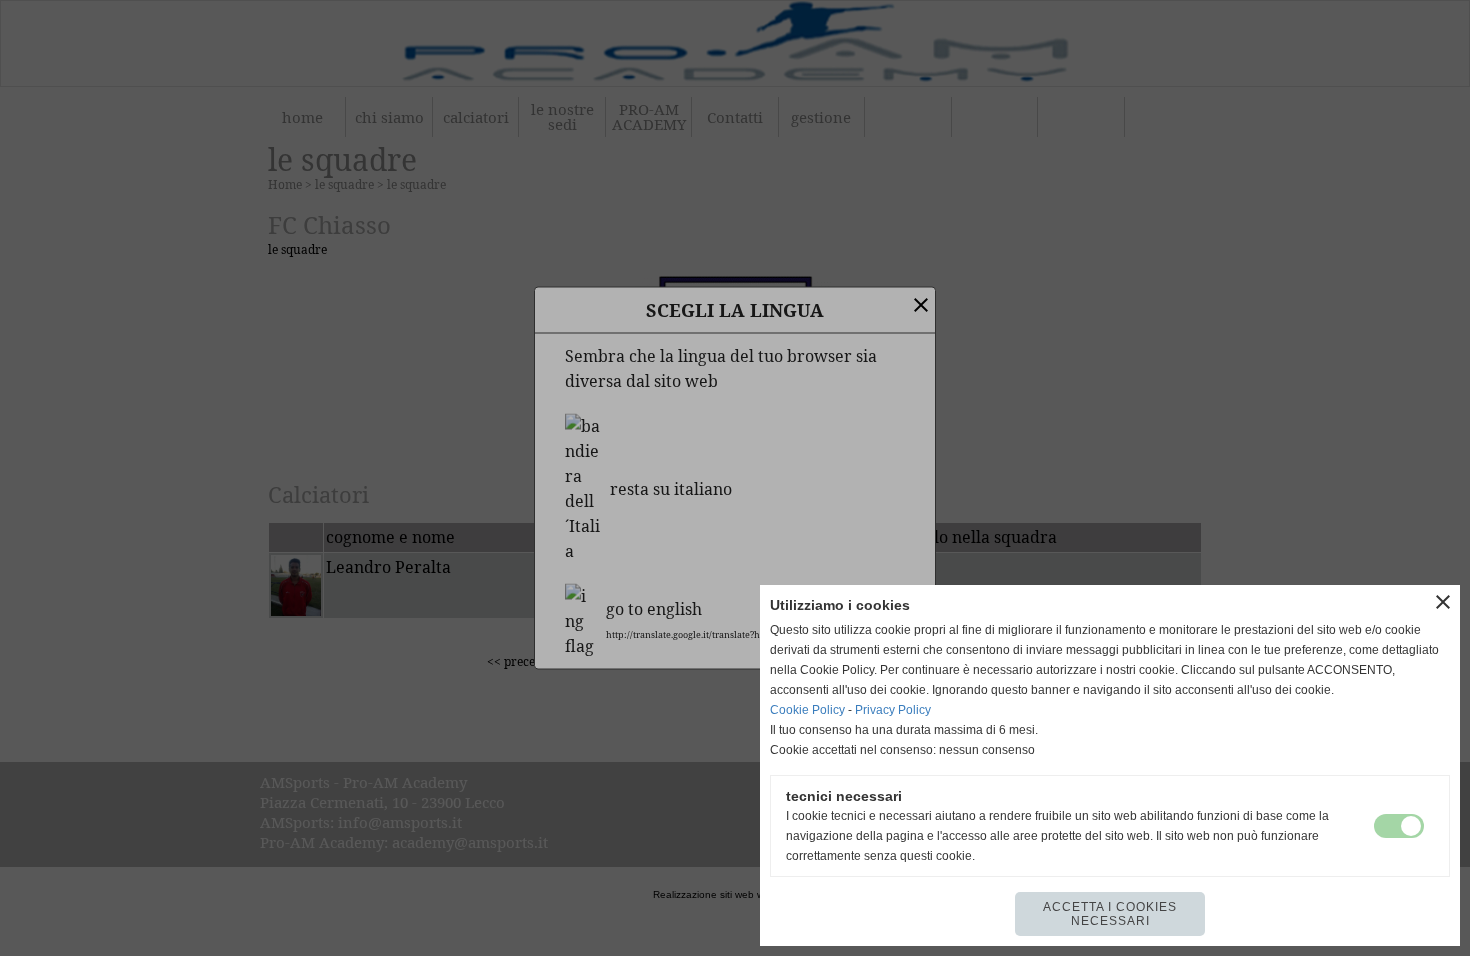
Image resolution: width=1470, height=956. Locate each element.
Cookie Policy (807, 710)
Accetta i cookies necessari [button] (1110, 914)
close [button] (1443, 602)
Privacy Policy (893, 710)
